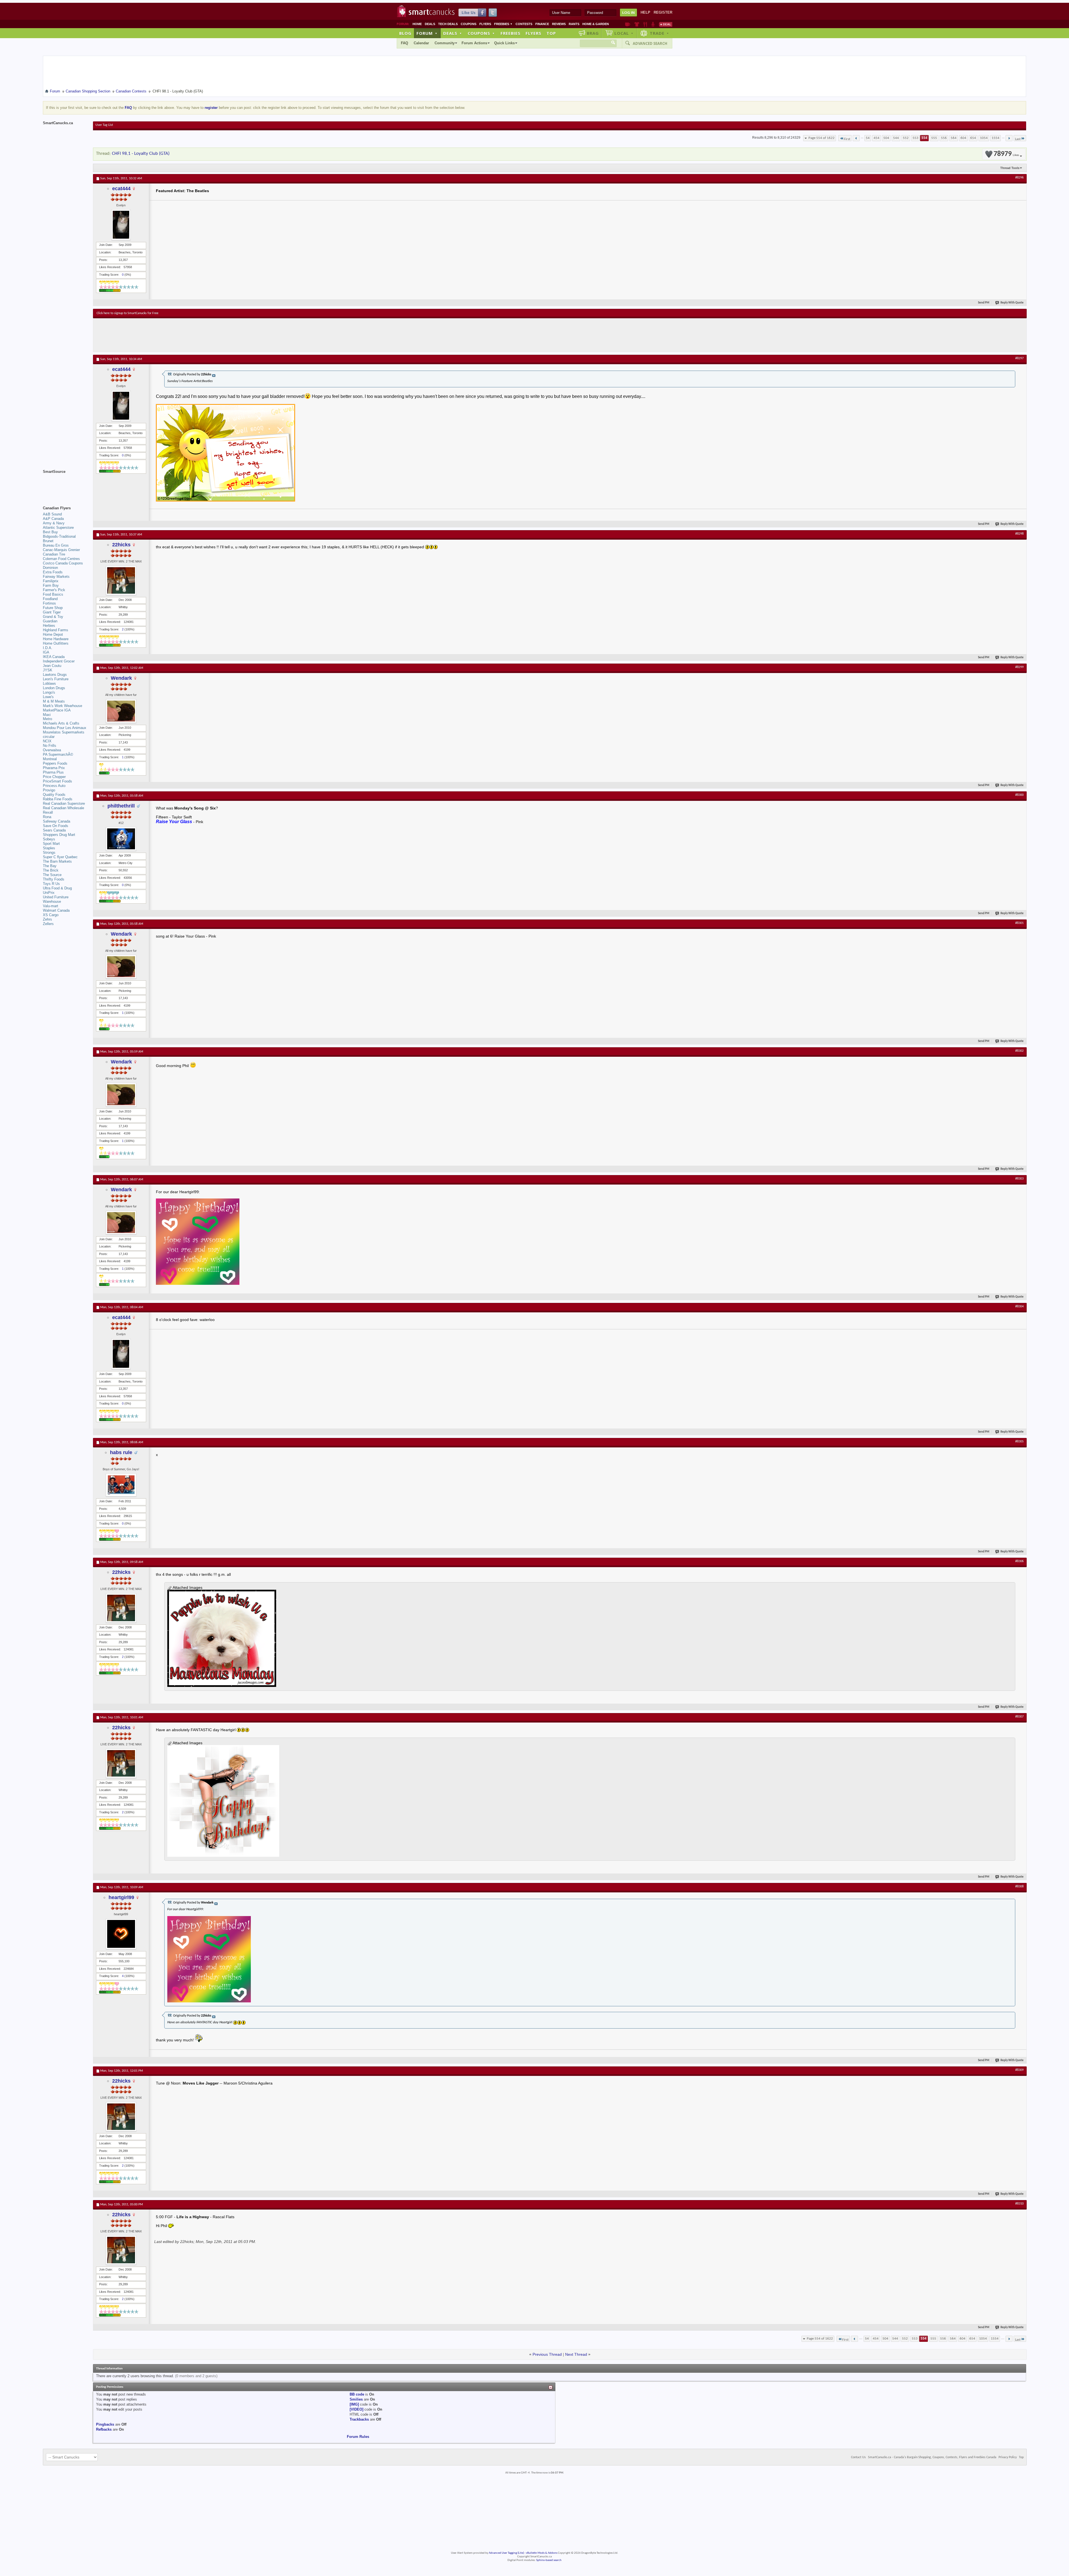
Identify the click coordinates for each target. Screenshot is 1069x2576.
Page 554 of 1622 (822, 138)
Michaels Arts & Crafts (61, 723)
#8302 (1019, 1051)
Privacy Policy (1008, 2457)
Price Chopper (54, 777)
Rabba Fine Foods (58, 799)
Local (624, 33)
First (847, 139)
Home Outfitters (56, 643)
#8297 (1019, 358)
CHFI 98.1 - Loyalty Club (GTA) (141, 154)
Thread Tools (1010, 168)
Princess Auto (54, 786)
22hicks (121, 545)
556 (944, 138)
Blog (405, 33)
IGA (46, 652)
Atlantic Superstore (58, 528)
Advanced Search (650, 43)
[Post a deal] (666, 24)
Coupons (469, 24)
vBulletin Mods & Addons (542, 2553)
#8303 (1019, 1179)
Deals (430, 24)
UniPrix (49, 893)
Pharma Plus (53, 772)
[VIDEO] (356, 2409)
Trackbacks (359, 2419)
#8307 (1019, 1717)
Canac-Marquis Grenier (61, 550)
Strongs (49, 852)
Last (1018, 139)
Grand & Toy (53, 617)
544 (896, 138)
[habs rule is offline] (121, 1485)
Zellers (48, 924)
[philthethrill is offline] (121, 839)
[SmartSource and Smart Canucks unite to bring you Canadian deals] (65, 484)
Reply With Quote (1012, 303)
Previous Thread (547, 2354)
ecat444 (121, 189)
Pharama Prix (54, 768)
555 (934, 138)
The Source (52, 875)
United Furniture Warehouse (56, 899)
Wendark (121, 678)
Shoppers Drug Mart (59, 835)
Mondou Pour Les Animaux (65, 728)
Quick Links (504, 43)
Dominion (50, 568)
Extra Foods (53, 572)
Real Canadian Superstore (64, 803)
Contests (524, 24)
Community (445, 43)
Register (663, 12)
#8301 (1019, 923)
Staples (49, 848)
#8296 (1019, 178)
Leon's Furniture (56, 679)
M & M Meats (54, 701)
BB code (357, 2394)
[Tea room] (628, 24)
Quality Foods (54, 795)
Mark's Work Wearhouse (62, 706)
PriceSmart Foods (57, 781)
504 (886, 138)
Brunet (48, 541)
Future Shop (53, 608)
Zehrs (47, 919)
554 (924, 138)
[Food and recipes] (645, 24)
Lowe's (48, 697)
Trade (659, 33)
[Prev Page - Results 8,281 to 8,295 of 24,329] (856, 138)
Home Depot (53, 634)
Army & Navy (54, 523)
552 (906, 138)
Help (645, 12)
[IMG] (354, 2404)
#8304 (1019, 1307)
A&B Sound (52, 514)
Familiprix (51, 581)
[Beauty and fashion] (637, 24)
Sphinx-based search (549, 2560)
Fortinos (49, 603)
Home (417, 24)
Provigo (49, 790)
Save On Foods (56, 826)
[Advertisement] (199, 335)
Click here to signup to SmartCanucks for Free (128, 313)
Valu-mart (51, 906)
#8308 (1019, 1887)
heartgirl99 (121, 1897)
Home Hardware (56, 639)
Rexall (48, 812)
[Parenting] (653, 24)
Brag (593, 33)
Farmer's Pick (54, 590)
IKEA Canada (54, 657)
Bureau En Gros (56, 545)
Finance (542, 24)
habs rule (121, 1452)
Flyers (485, 24)
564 (954, 138)
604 (963, 138)
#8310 (1019, 2204)
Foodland (50, 599)
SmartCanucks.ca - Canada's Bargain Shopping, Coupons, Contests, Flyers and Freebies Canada (932, 2457)
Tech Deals (448, 24)
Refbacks (104, 2429)
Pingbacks (105, 2424)
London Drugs (54, 688)
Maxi (47, 715)
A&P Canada (53, 519)
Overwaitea (52, 750)
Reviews (559, 24)
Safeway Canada (57, 821)
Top (551, 33)
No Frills (50, 746)
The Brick (51, 870)
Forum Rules (358, 2437)
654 (973, 138)
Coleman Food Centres (61, 559)
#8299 (1019, 667)
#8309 (1019, 2070)
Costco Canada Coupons (63, 563)
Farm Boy (51, 585)
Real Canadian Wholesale (63, 808)
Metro (47, 719)
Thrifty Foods (54, 879)
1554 (996, 138)
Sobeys (49, 839)
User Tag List (104, 125)
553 (915, 138)
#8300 (1019, 795)
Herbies (49, 626)
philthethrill (121, 806)
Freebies (503, 24)
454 (876, 138)
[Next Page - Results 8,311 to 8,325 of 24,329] (1009, 138)
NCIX (47, 741)
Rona (47, 817)
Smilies (356, 2399)
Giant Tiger (52, 612)
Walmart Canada (56, 910)
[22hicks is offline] (121, 580)
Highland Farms (56, 630)
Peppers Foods (55, 763)
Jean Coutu (52, 666)
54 (868, 138)
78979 (1006, 154)
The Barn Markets (57, 861)
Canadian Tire (54, 554)
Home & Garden (596, 24)
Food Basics (53, 594)
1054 (984, 138)
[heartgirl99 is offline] (121, 1934)
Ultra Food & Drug (57, 888)
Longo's (49, 692)
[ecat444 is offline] (121, 225)
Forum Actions (474, 43)
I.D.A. (48, 648)
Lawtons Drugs (55, 675)
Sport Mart (51, 844)
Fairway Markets (56, 577)
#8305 (1019, 1442)
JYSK (48, 670)
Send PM (984, 303)
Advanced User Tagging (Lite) (506, 2553)
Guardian (50, 621)
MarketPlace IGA (57, 710)
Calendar (421, 43)
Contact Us (858, 2457)
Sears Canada (54, 830)
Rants (574, 24)
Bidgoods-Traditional (59, 536)
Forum (427, 33)
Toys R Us (51, 884)
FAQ (404, 43)
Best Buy (50, 532)
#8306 (1019, 1561)
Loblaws (49, 683)
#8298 (1019, 534)
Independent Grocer (59, 661)
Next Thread (576, 2354)
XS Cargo (51, 915)
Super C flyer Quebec (60, 857)
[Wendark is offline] (121, 711)
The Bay (50, 866)
